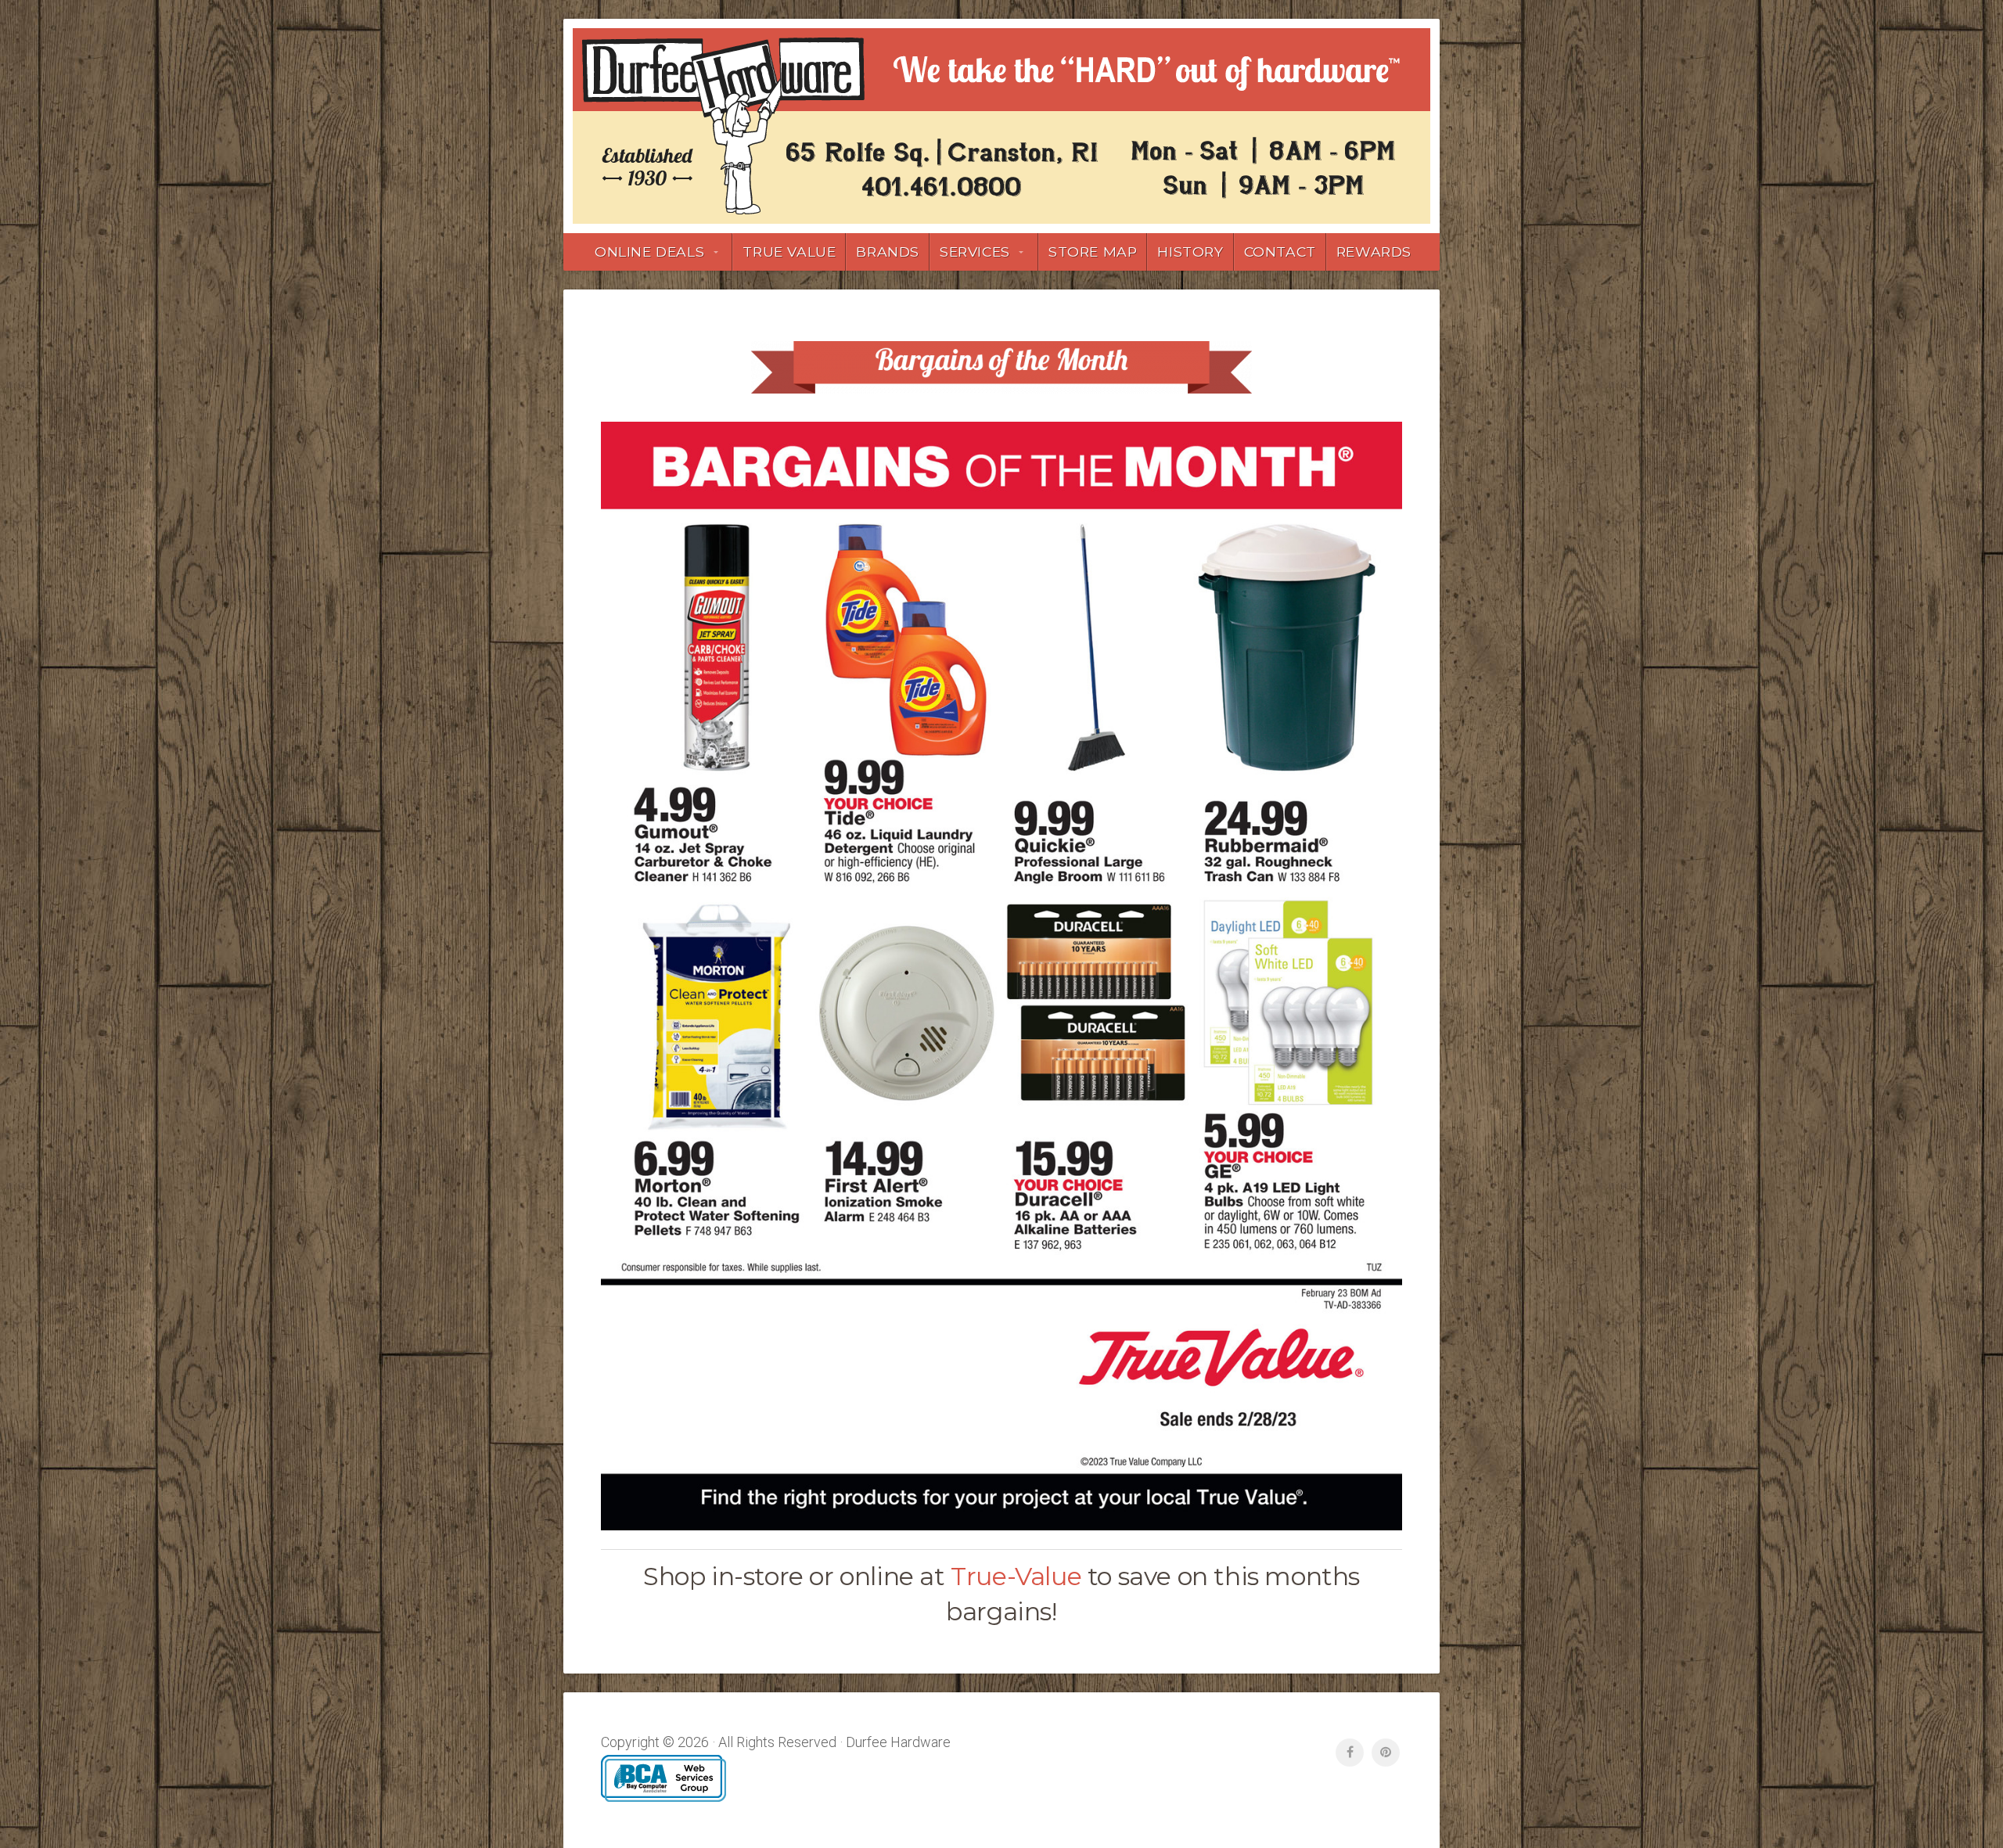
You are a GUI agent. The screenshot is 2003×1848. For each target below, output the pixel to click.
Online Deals (649, 252)
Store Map (1093, 252)
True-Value (1016, 1576)
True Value (789, 252)
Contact (1280, 252)
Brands (888, 252)
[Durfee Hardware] (1001, 126)
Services (975, 252)
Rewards (1374, 252)
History (1190, 252)
